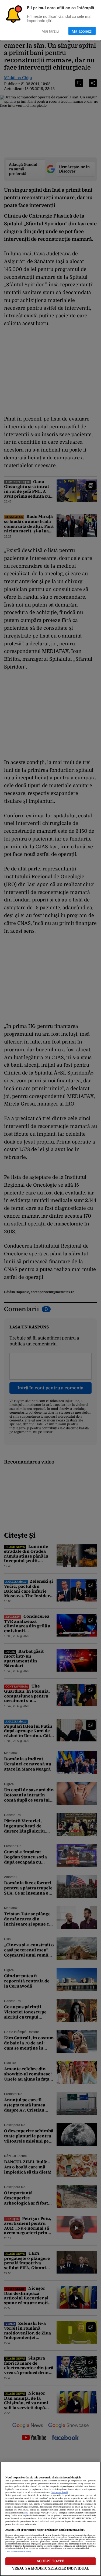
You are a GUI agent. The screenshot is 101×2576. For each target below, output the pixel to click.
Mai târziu (50, 31)
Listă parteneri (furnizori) (18, 2552)
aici (26, 2513)
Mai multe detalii (60, 2492)
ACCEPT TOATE (50, 2561)
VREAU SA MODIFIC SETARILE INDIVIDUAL (51, 2568)
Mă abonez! (82, 31)
